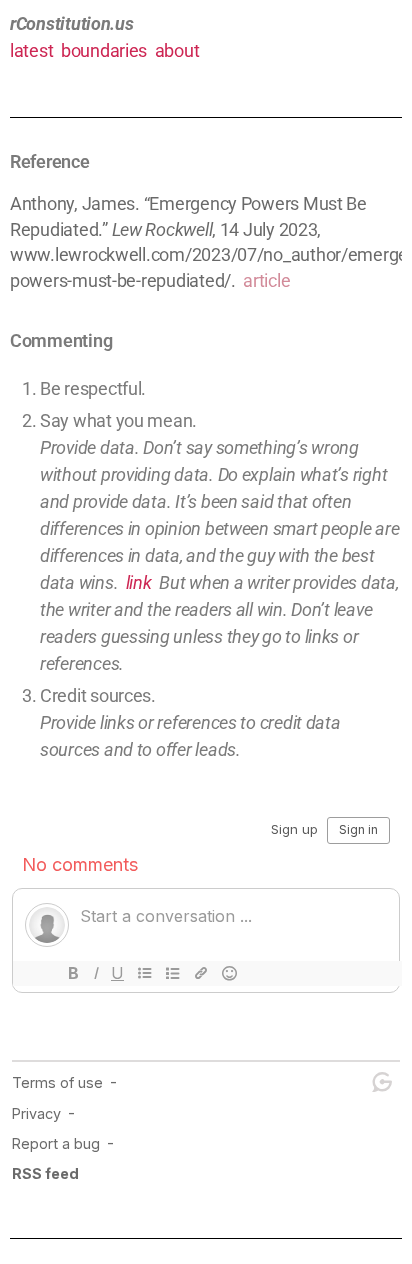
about (177, 50)
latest (31, 50)
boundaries (104, 50)
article (266, 280)
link (139, 582)
